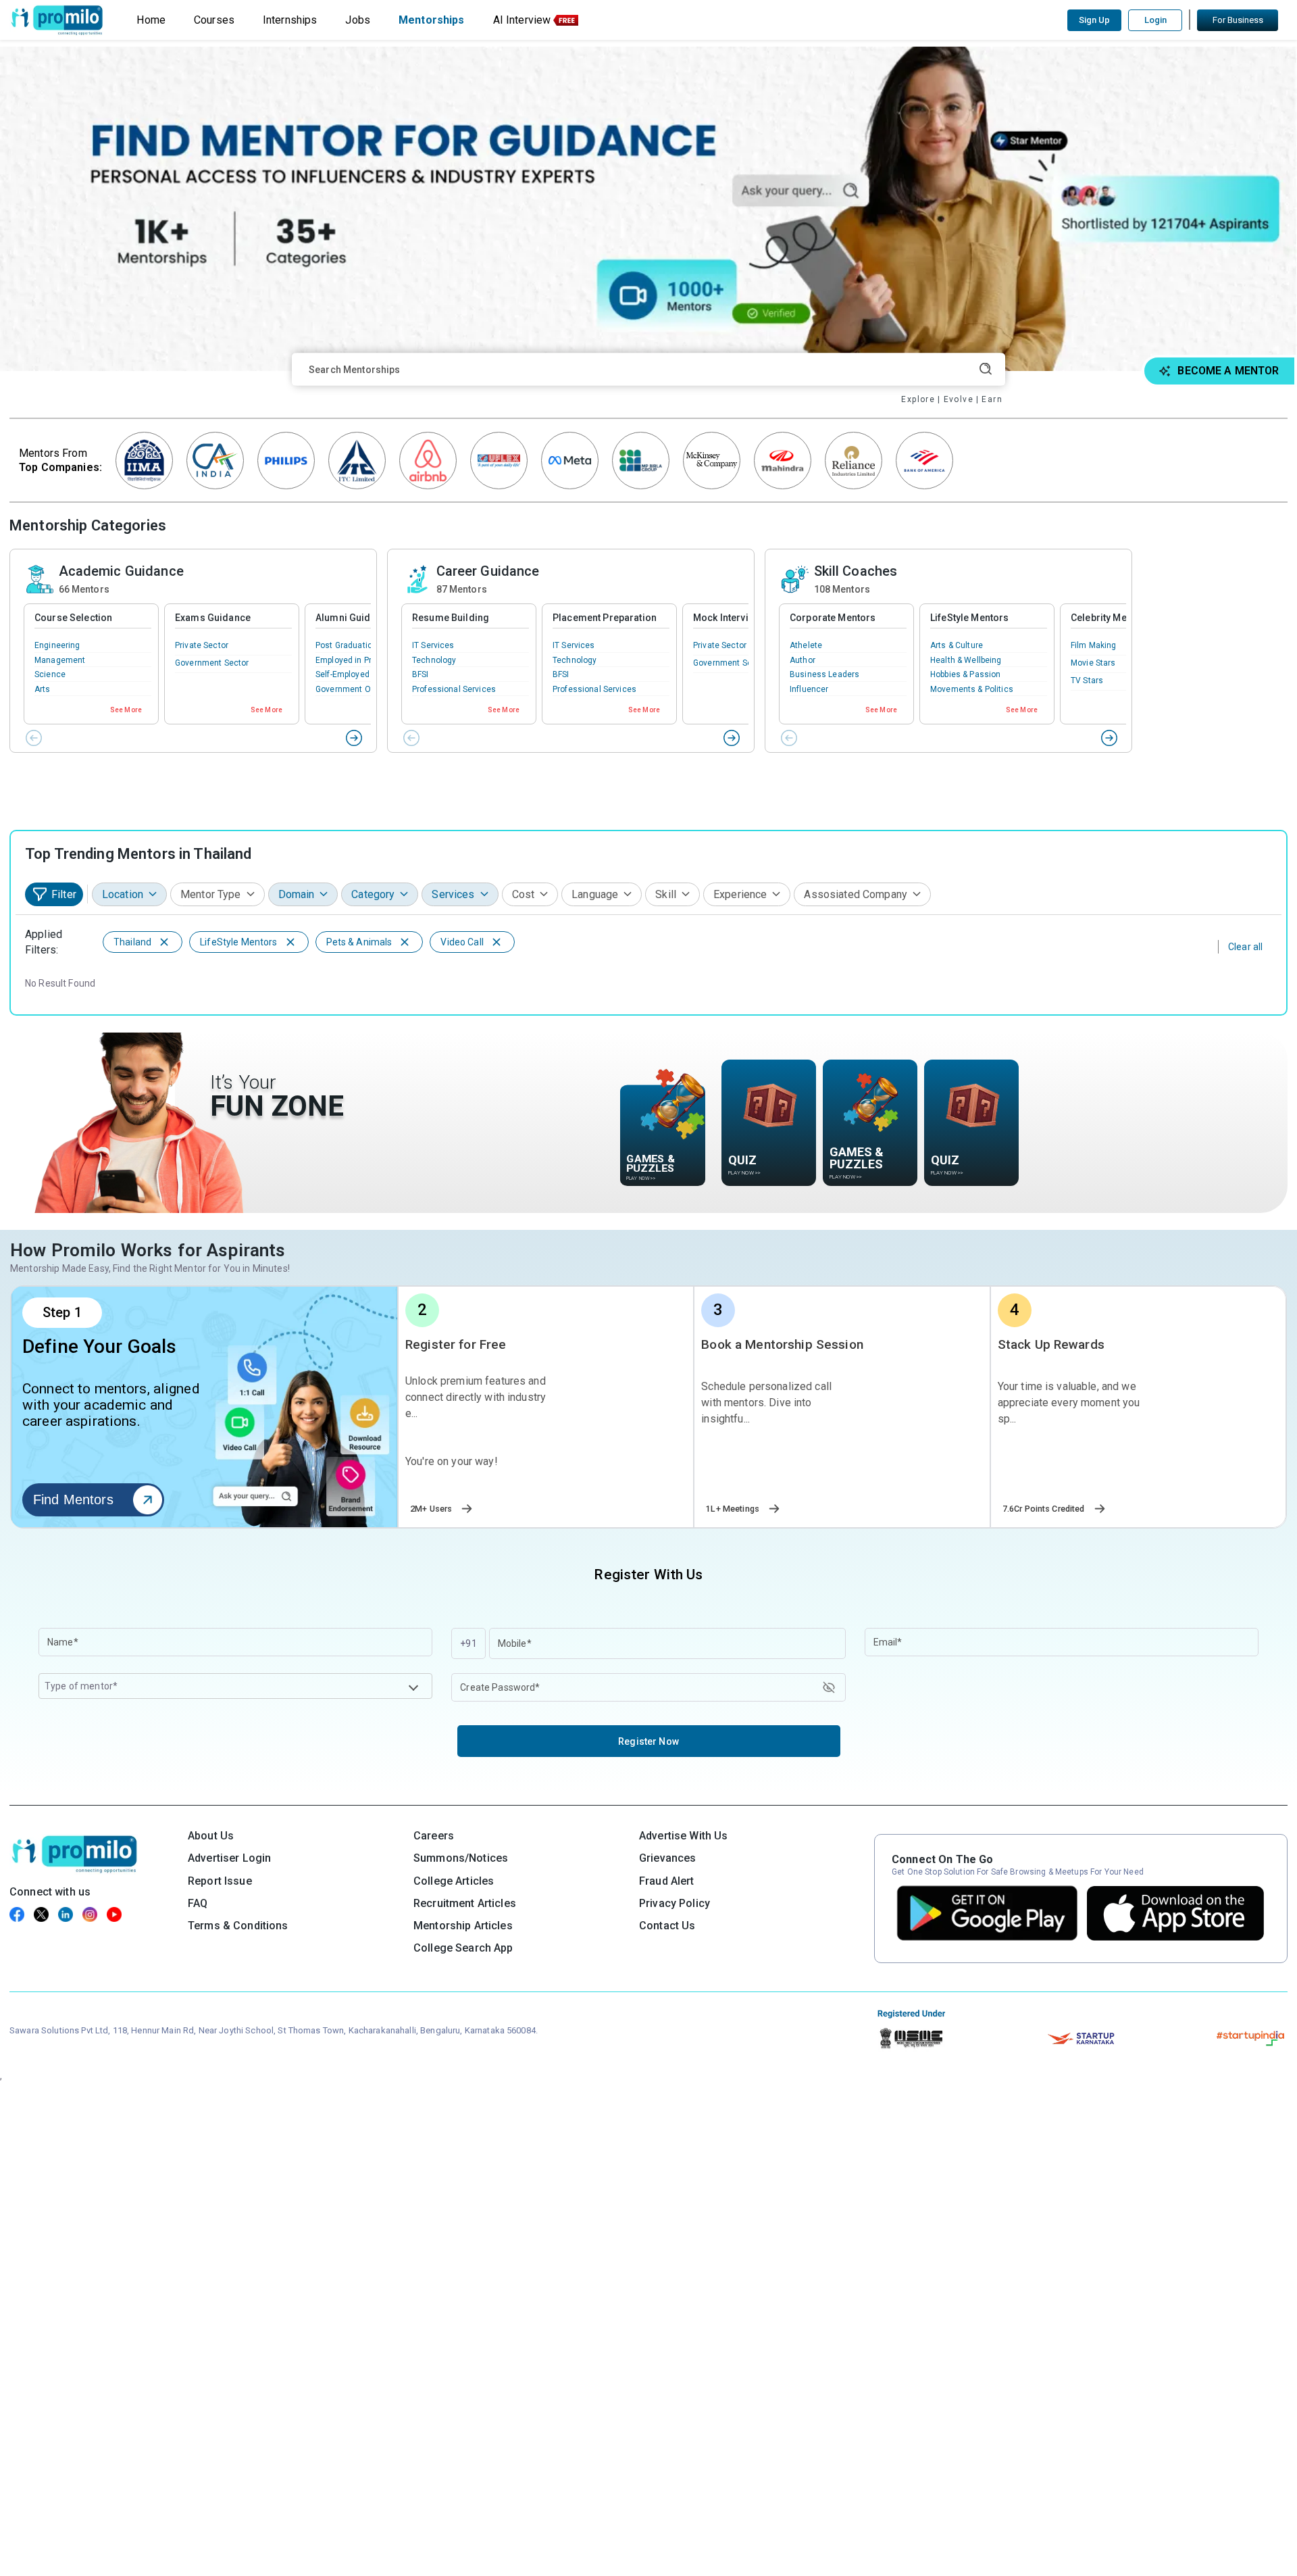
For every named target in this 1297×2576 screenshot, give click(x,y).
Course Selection (73, 618)
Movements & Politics (972, 689)
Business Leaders (824, 674)
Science (50, 674)
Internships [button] (290, 20)
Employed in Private (353, 660)
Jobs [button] (358, 20)
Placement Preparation (605, 618)
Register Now (648, 1741)
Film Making (1094, 645)
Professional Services (454, 689)
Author (803, 660)
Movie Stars (1093, 663)
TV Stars (1087, 680)
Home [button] (151, 20)
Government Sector (212, 663)
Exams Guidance (213, 618)
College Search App (463, 1948)
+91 (468, 1643)
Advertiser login (229, 1858)
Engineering (57, 645)
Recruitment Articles (465, 1903)
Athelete (806, 645)
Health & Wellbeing (966, 660)
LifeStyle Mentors (969, 618)
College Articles (454, 1881)
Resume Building (451, 618)
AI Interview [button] (522, 20)
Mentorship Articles (463, 1926)
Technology (434, 660)
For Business (1238, 20)
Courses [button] (214, 20)
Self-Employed (342, 674)
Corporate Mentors (833, 618)
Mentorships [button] (432, 20)
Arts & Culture (957, 645)
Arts (43, 689)
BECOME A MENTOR (1228, 371)
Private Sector (202, 645)
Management (60, 660)
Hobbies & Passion (965, 674)
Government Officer (353, 689)
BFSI (421, 674)
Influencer (809, 689)
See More (126, 710)
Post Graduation (346, 645)
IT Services (433, 645)
